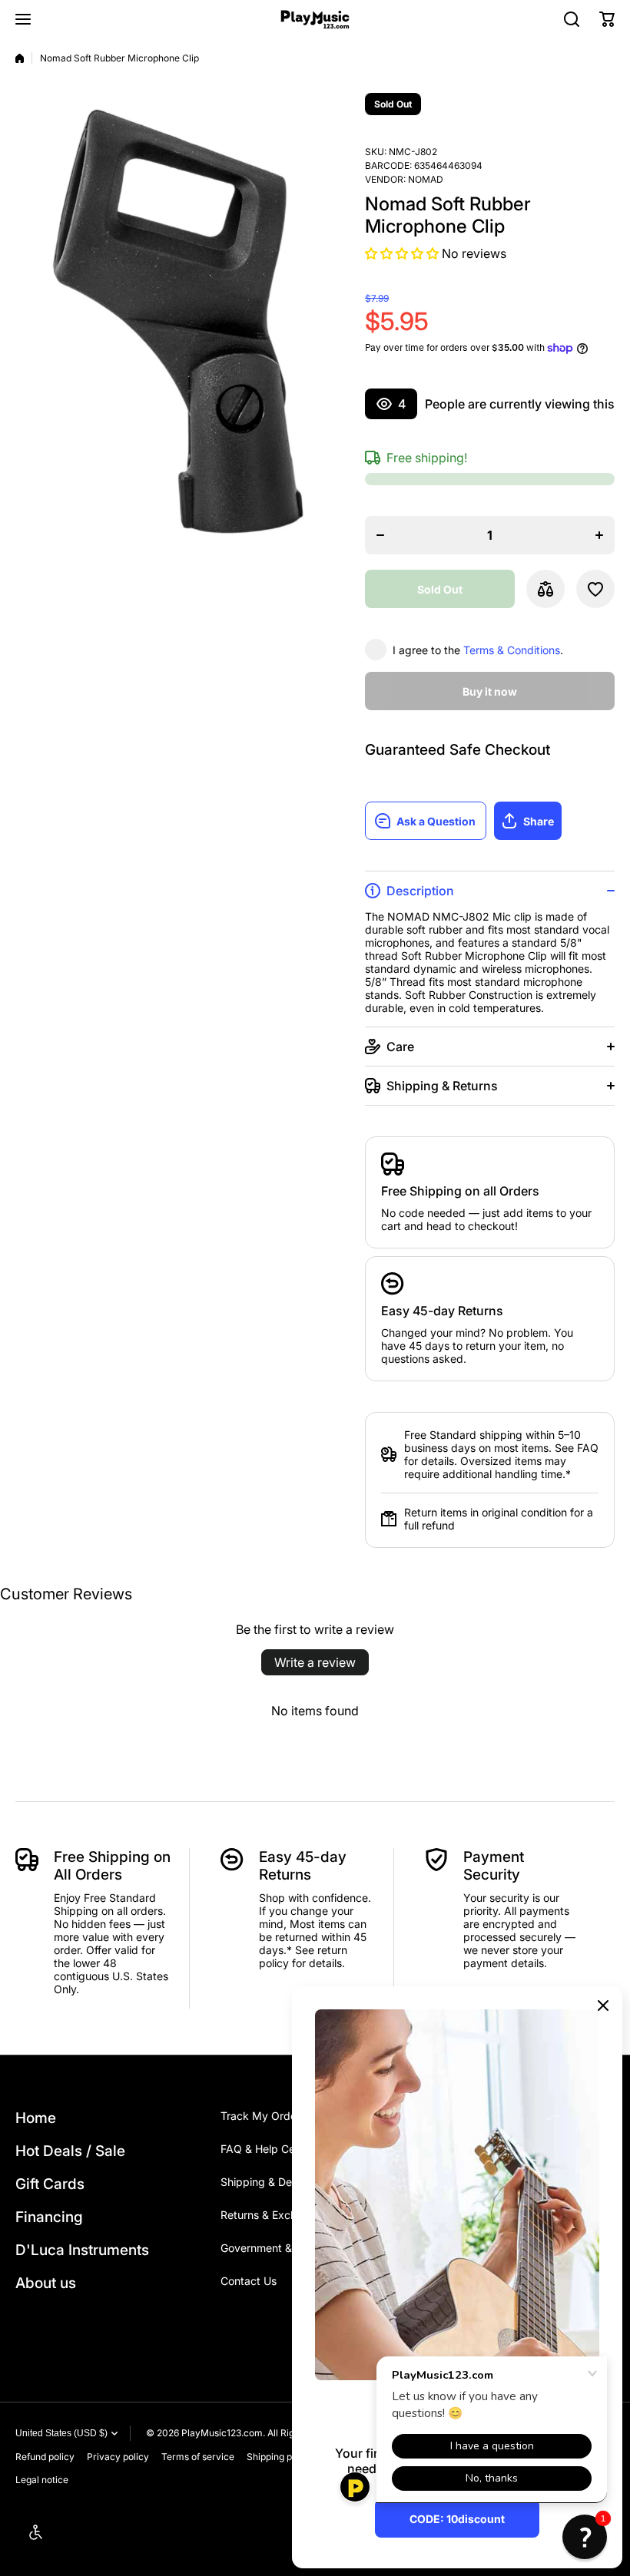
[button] (607, 19)
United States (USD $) (61, 2433)
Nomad (426, 179)
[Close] (603, 2006)
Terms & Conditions (512, 650)
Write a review (315, 1662)
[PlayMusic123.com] (315, 20)
